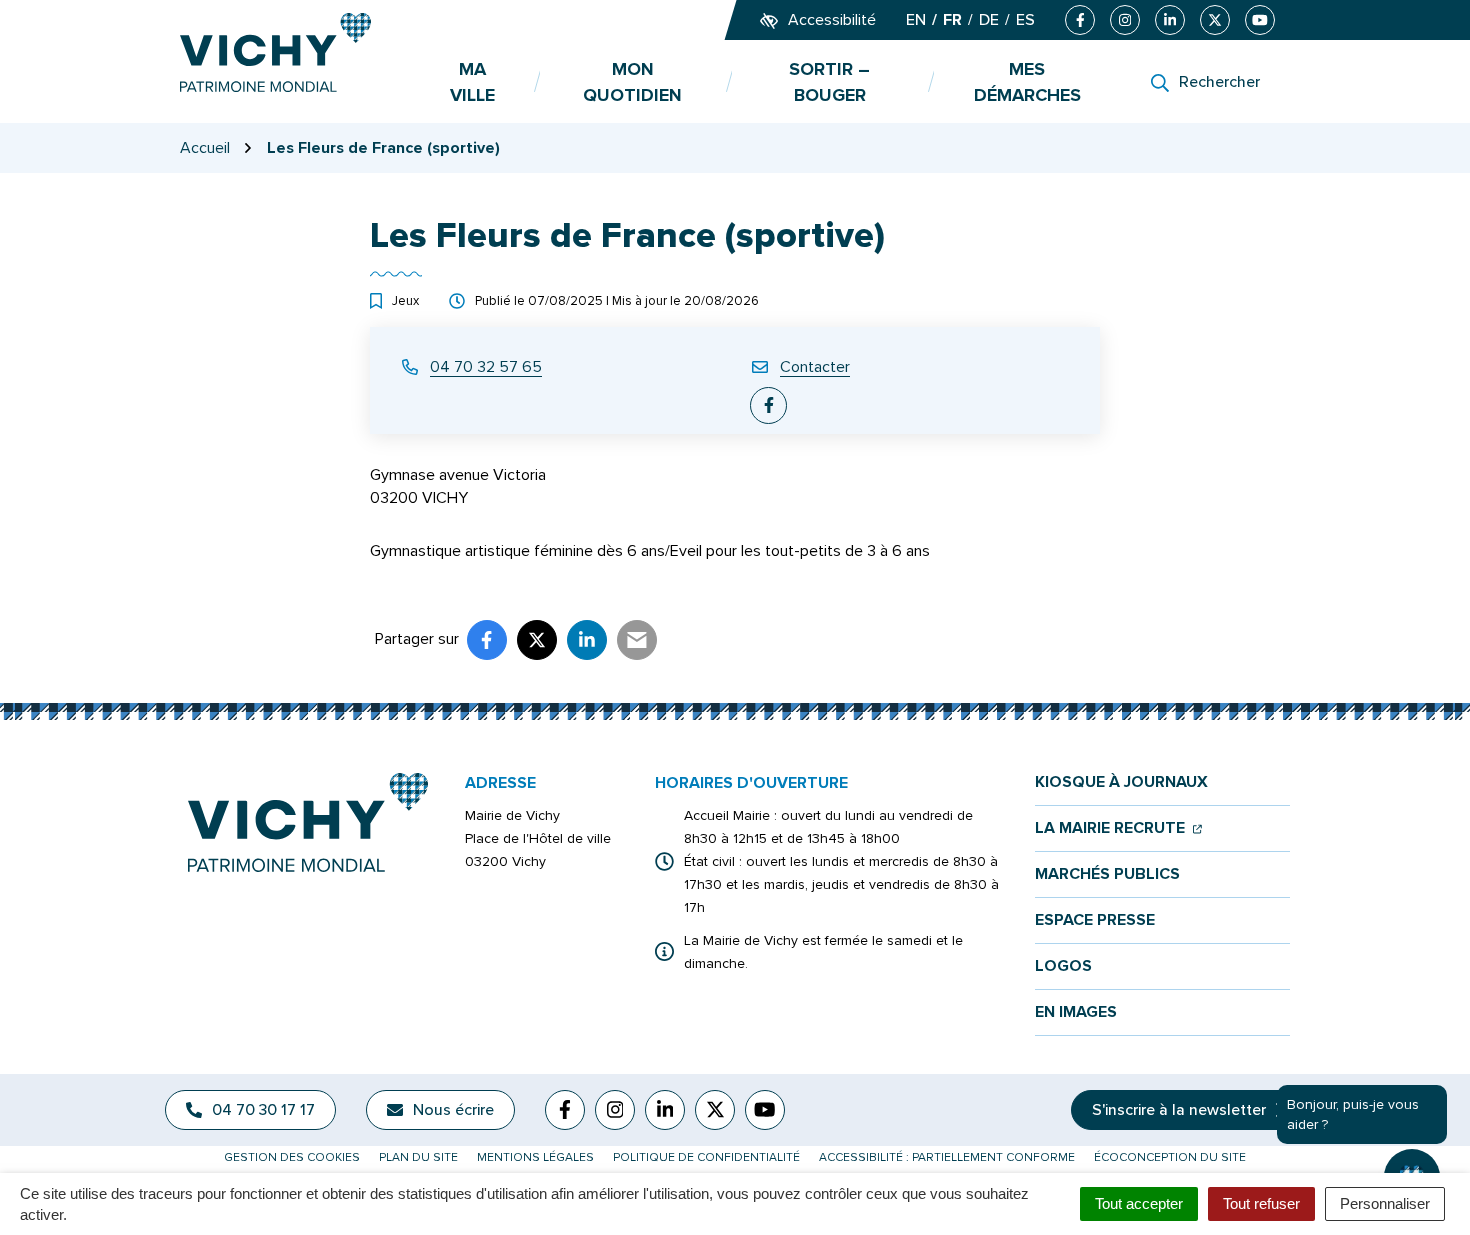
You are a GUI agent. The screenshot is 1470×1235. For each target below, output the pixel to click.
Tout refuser (1261, 1203)
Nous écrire (453, 1110)
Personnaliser (1385, 1203)
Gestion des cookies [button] (292, 1157)
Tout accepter (1139, 1203)
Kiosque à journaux (1121, 782)
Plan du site (418, 1157)
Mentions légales (535, 1157)
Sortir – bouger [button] (829, 82)
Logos (1063, 966)
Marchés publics (1107, 874)
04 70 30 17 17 (263, 1110)
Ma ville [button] (472, 82)
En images (1076, 1012)
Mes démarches (1027, 82)
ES (1025, 20)
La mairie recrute (1118, 828)
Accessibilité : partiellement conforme (947, 1157)
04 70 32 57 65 (486, 367)
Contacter (815, 367)
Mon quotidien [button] (632, 82)
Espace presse (1095, 920)
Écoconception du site (1170, 1157)
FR (952, 20)
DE (989, 20)
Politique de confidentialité (706, 1157)
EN (916, 20)
